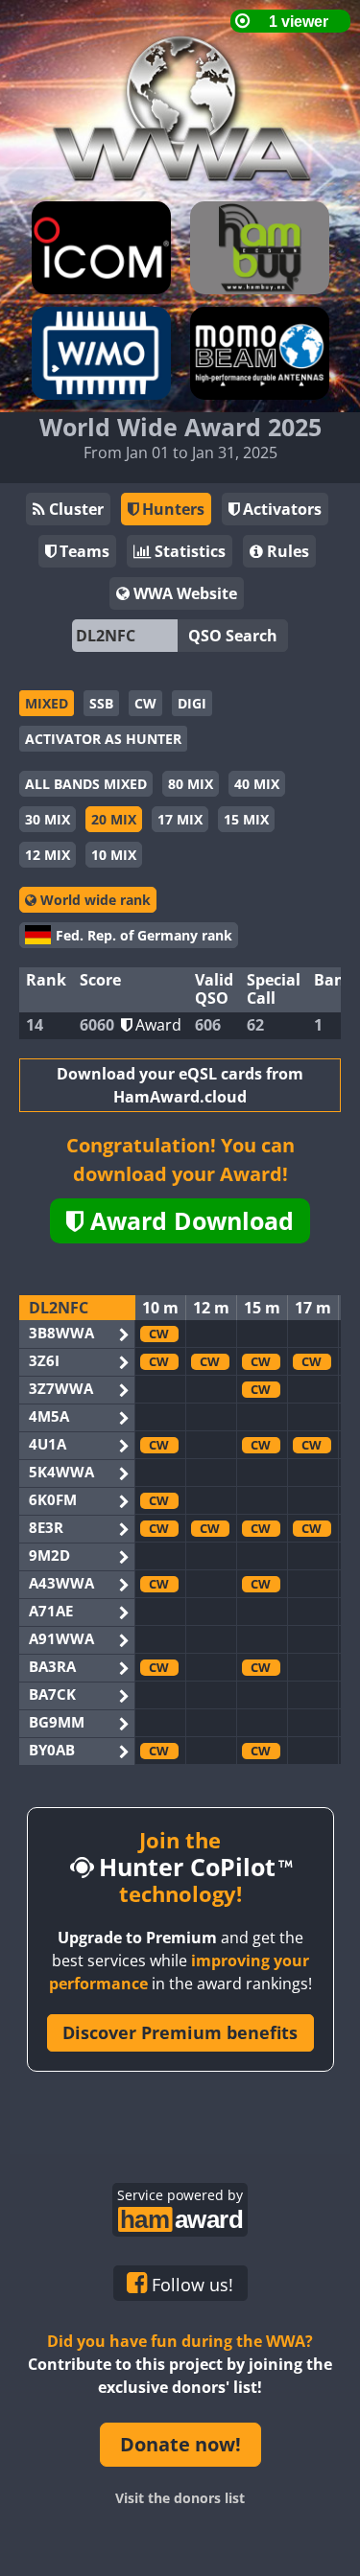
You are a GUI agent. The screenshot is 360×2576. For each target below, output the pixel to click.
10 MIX (114, 855)
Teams (83, 551)
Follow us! (190, 2285)
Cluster (74, 509)
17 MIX (180, 819)
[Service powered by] (180, 2217)
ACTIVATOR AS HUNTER (103, 739)
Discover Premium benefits (180, 2032)
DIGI (192, 703)
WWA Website (183, 593)
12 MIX (48, 855)
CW (145, 703)
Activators (280, 509)
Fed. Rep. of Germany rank (144, 935)
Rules (286, 551)
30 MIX (48, 819)
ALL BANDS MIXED (86, 784)
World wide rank (94, 900)
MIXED (47, 703)
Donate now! (180, 2444)
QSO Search (233, 636)
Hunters (171, 509)
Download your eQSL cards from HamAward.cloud (180, 1085)
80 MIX (191, 784)
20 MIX (114, 819)
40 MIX (257, 784)
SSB (101, 703)
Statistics (188, 551)
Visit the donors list (180, 2498)
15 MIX (246, 819)
